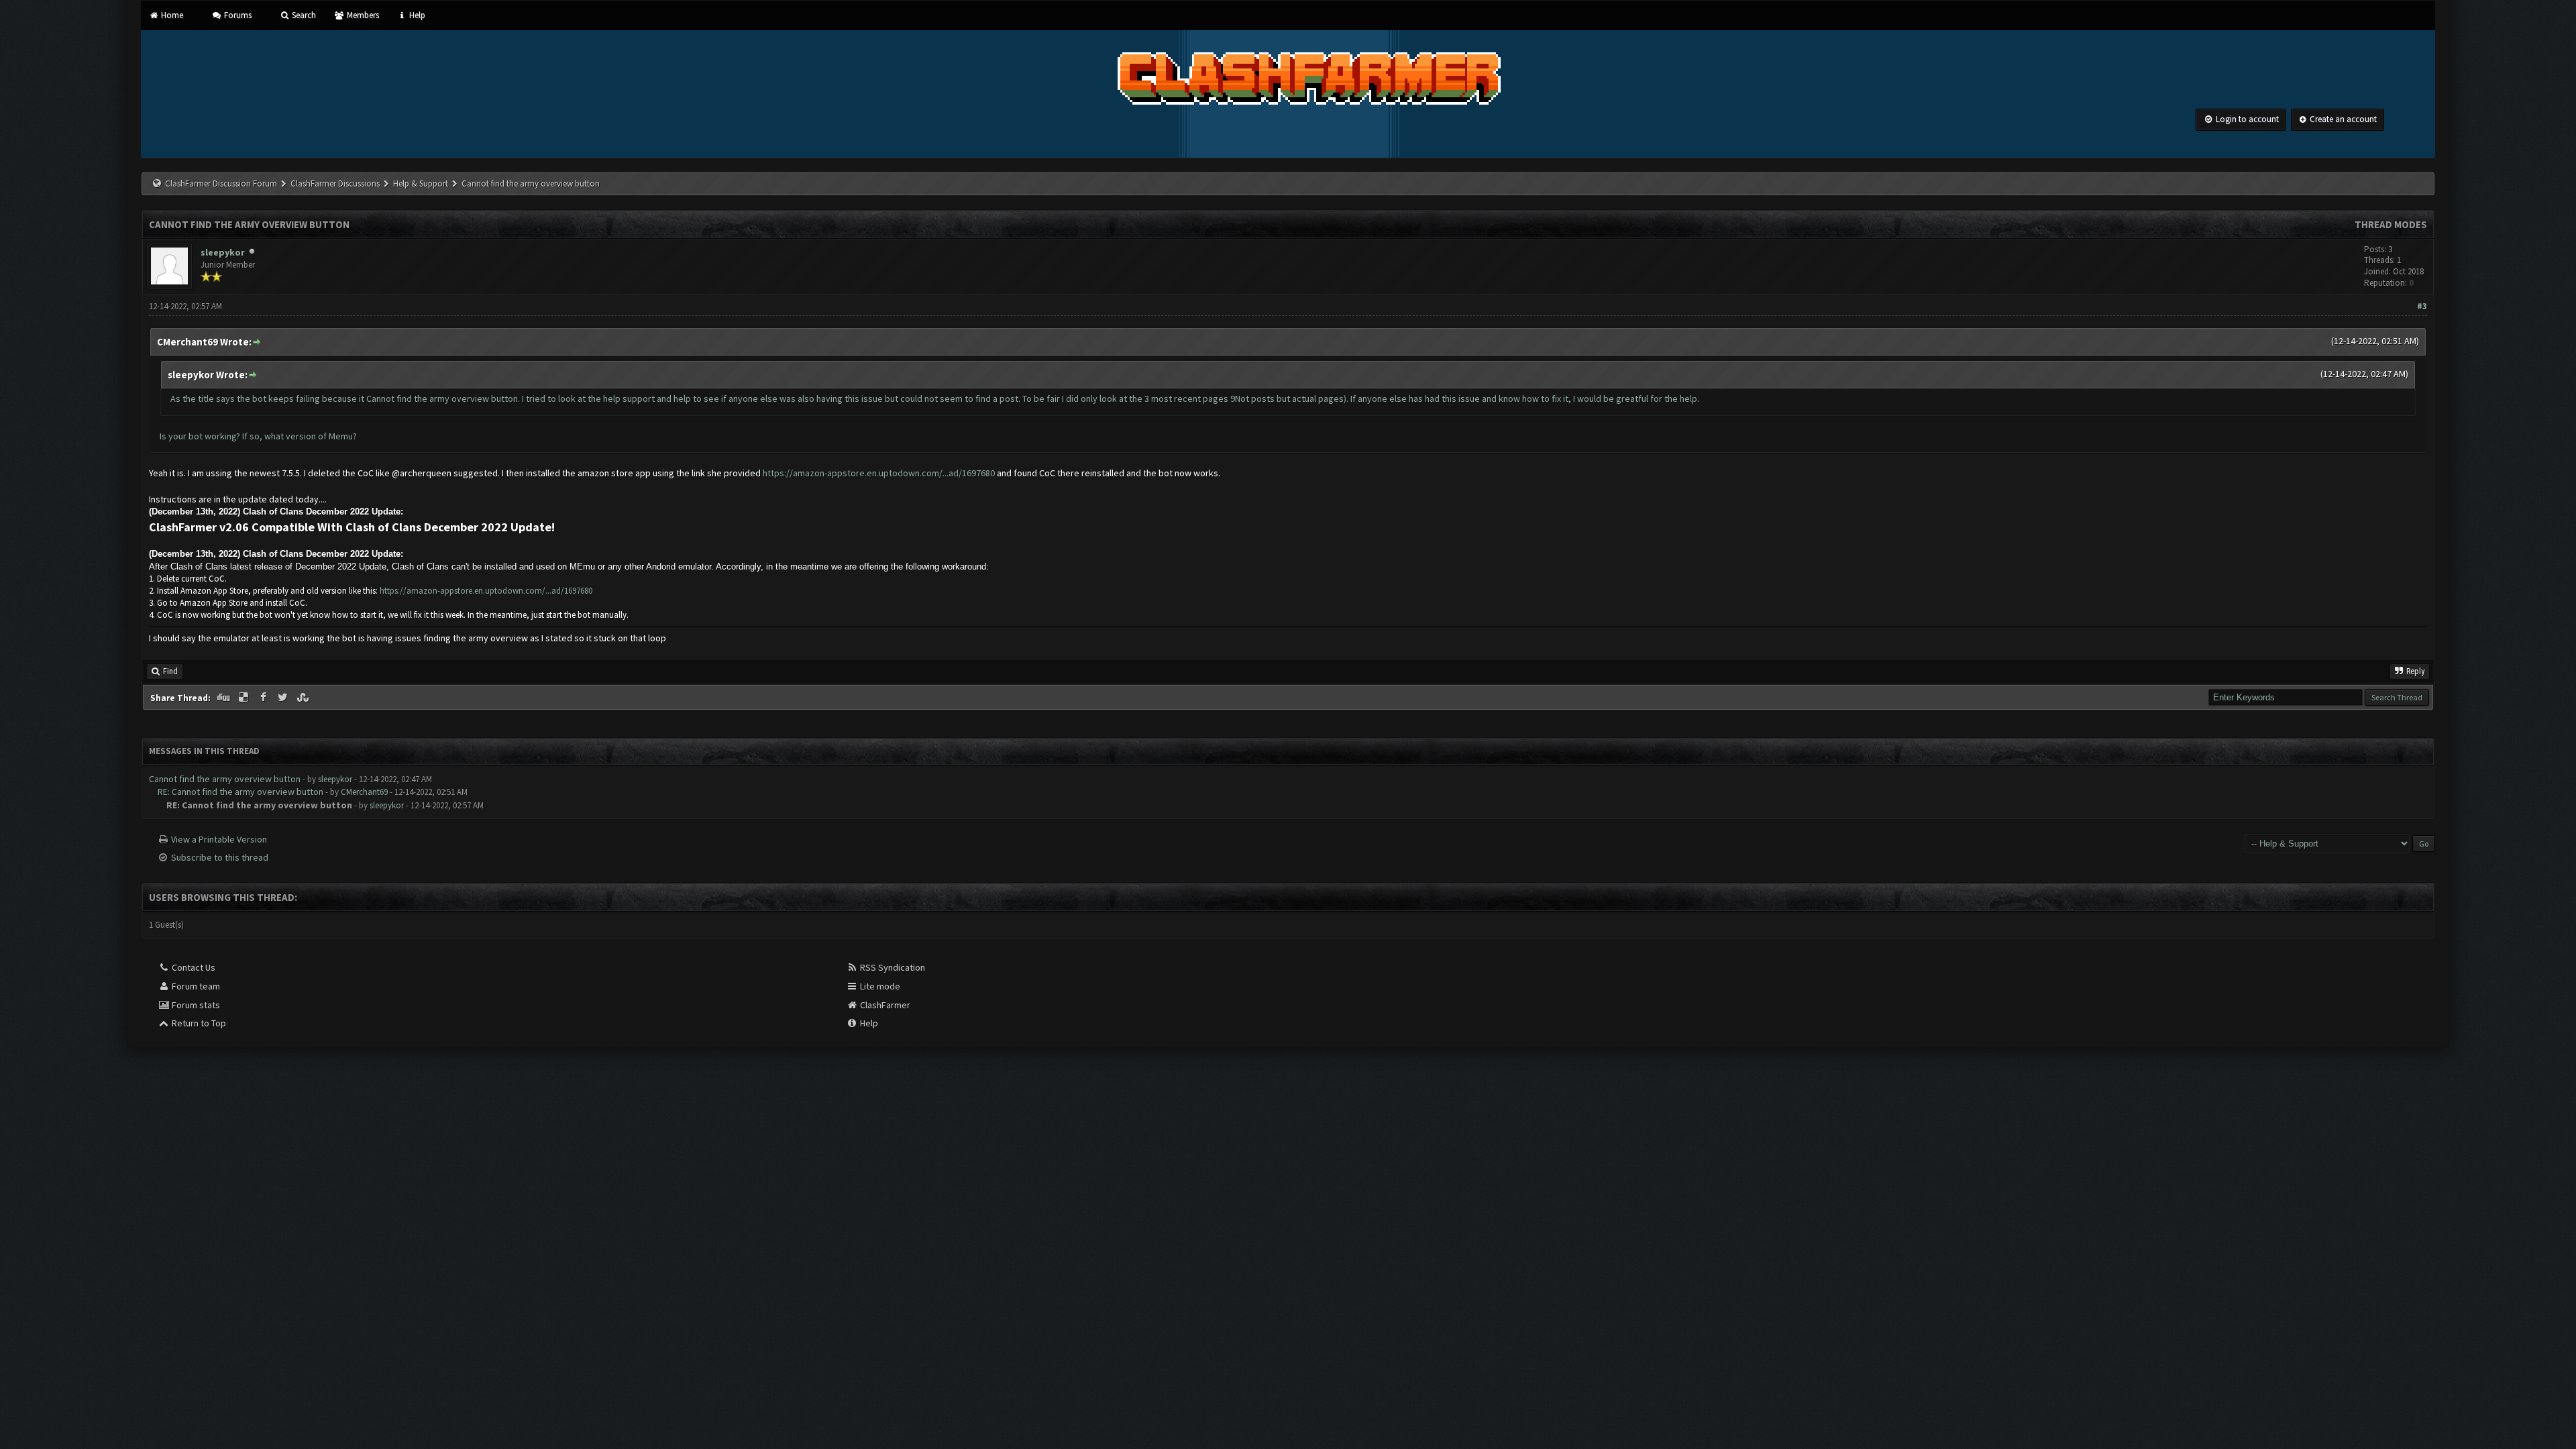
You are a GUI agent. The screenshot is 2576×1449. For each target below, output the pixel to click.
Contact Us (193, 967)
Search (303, 15)
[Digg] (225, 698)
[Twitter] (284, 698)
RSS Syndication (892, 967)
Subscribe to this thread (220, 857)
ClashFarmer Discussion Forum (221, 183)
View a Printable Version (219, 839)
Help (416, 15)
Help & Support (421, 183)
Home (171, 15)
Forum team (195, 986)
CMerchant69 (364, 792)
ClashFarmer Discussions (336, 183)
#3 (2422, 306)
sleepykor (223, 252)
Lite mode (879, 986)
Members (362, 15)
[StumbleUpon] (304, 698)
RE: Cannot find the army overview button (240, 792)
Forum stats (195, 1005)
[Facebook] (264, 698)
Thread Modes (2391, 224)
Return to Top (198, 1023)
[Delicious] (245, 698)
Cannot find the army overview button (225, 779)
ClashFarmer (884, 1005)
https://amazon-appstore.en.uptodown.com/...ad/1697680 (879, 473)
